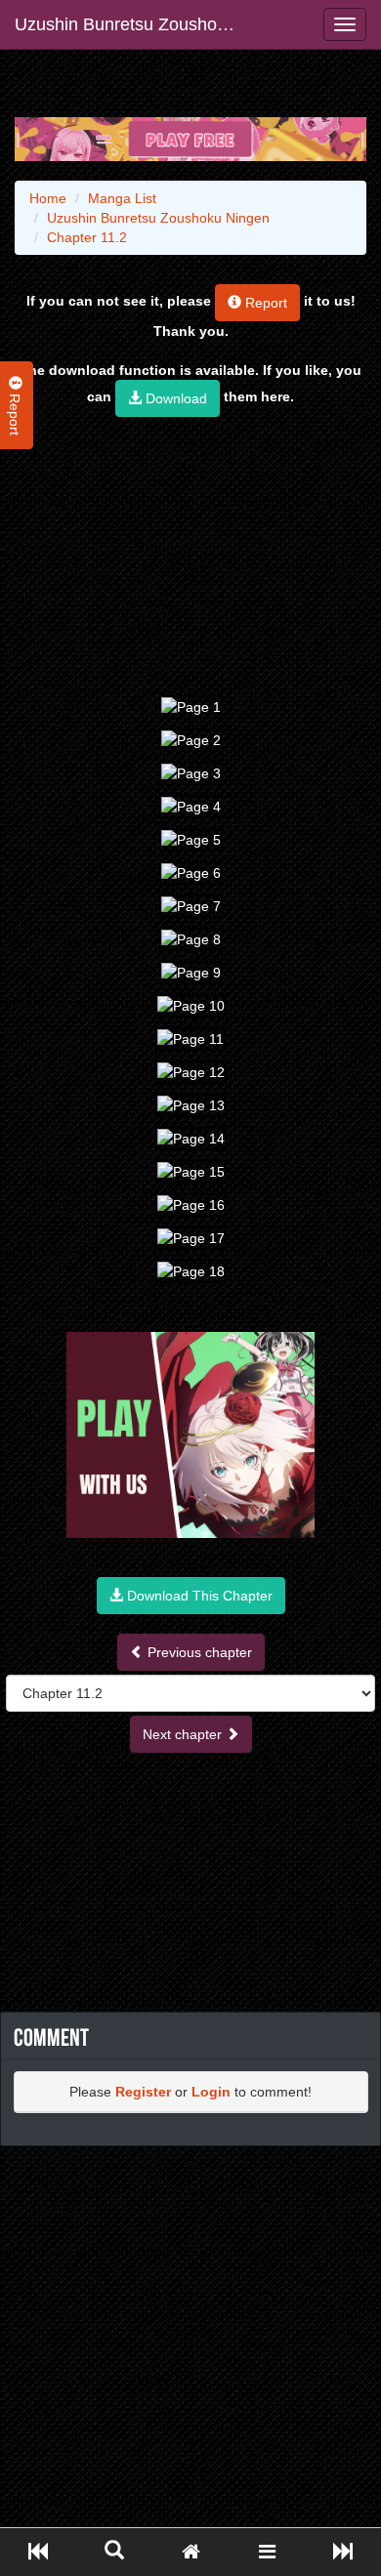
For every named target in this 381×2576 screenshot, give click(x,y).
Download (174, 398)
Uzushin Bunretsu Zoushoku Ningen (134, 24)
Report (264, 303)
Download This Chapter (198, 1596)
